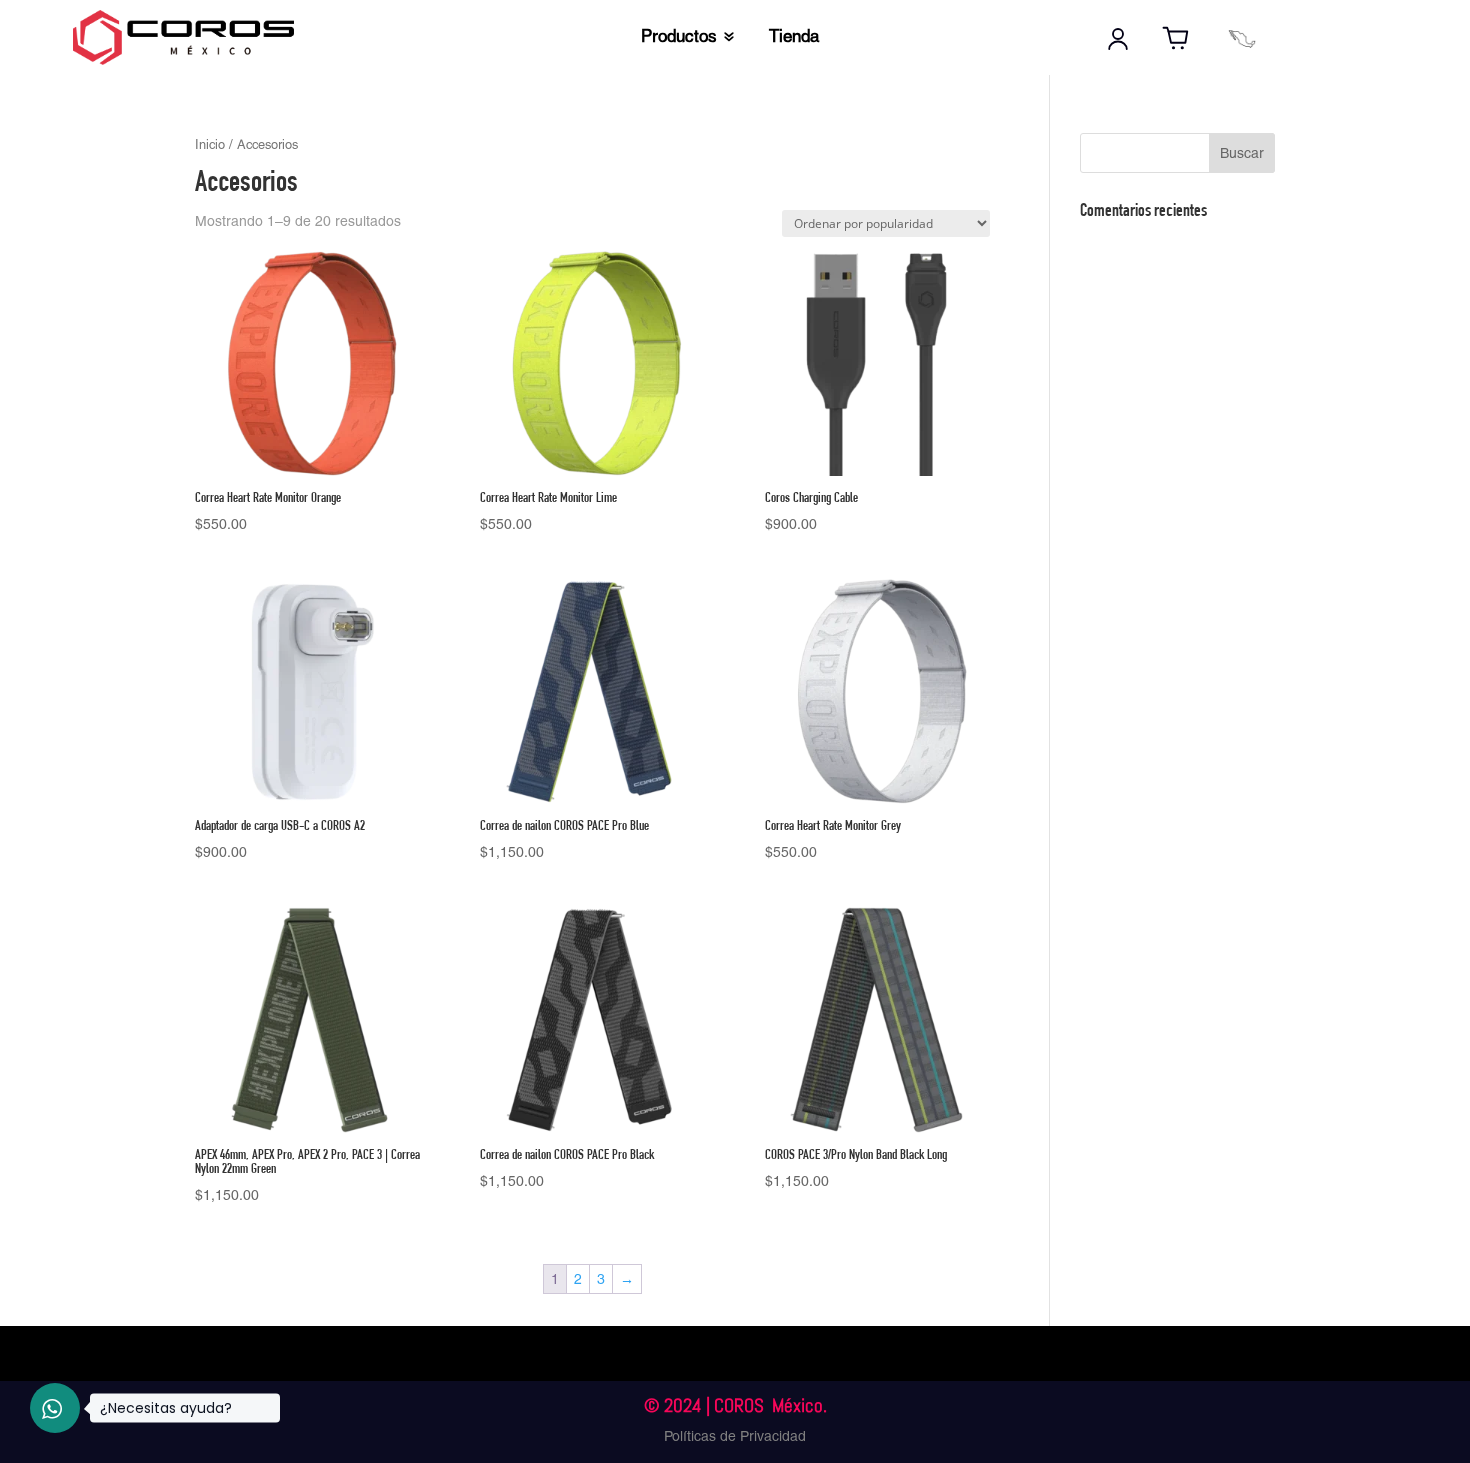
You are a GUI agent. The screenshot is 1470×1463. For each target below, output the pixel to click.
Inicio (210, 144)
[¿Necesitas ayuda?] (55, 1408)
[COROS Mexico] (1242, 39)
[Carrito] (1176, 39)
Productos (679, 37)
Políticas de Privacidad (735, 1436)
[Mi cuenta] (1118, 39)
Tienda (794, 37)
